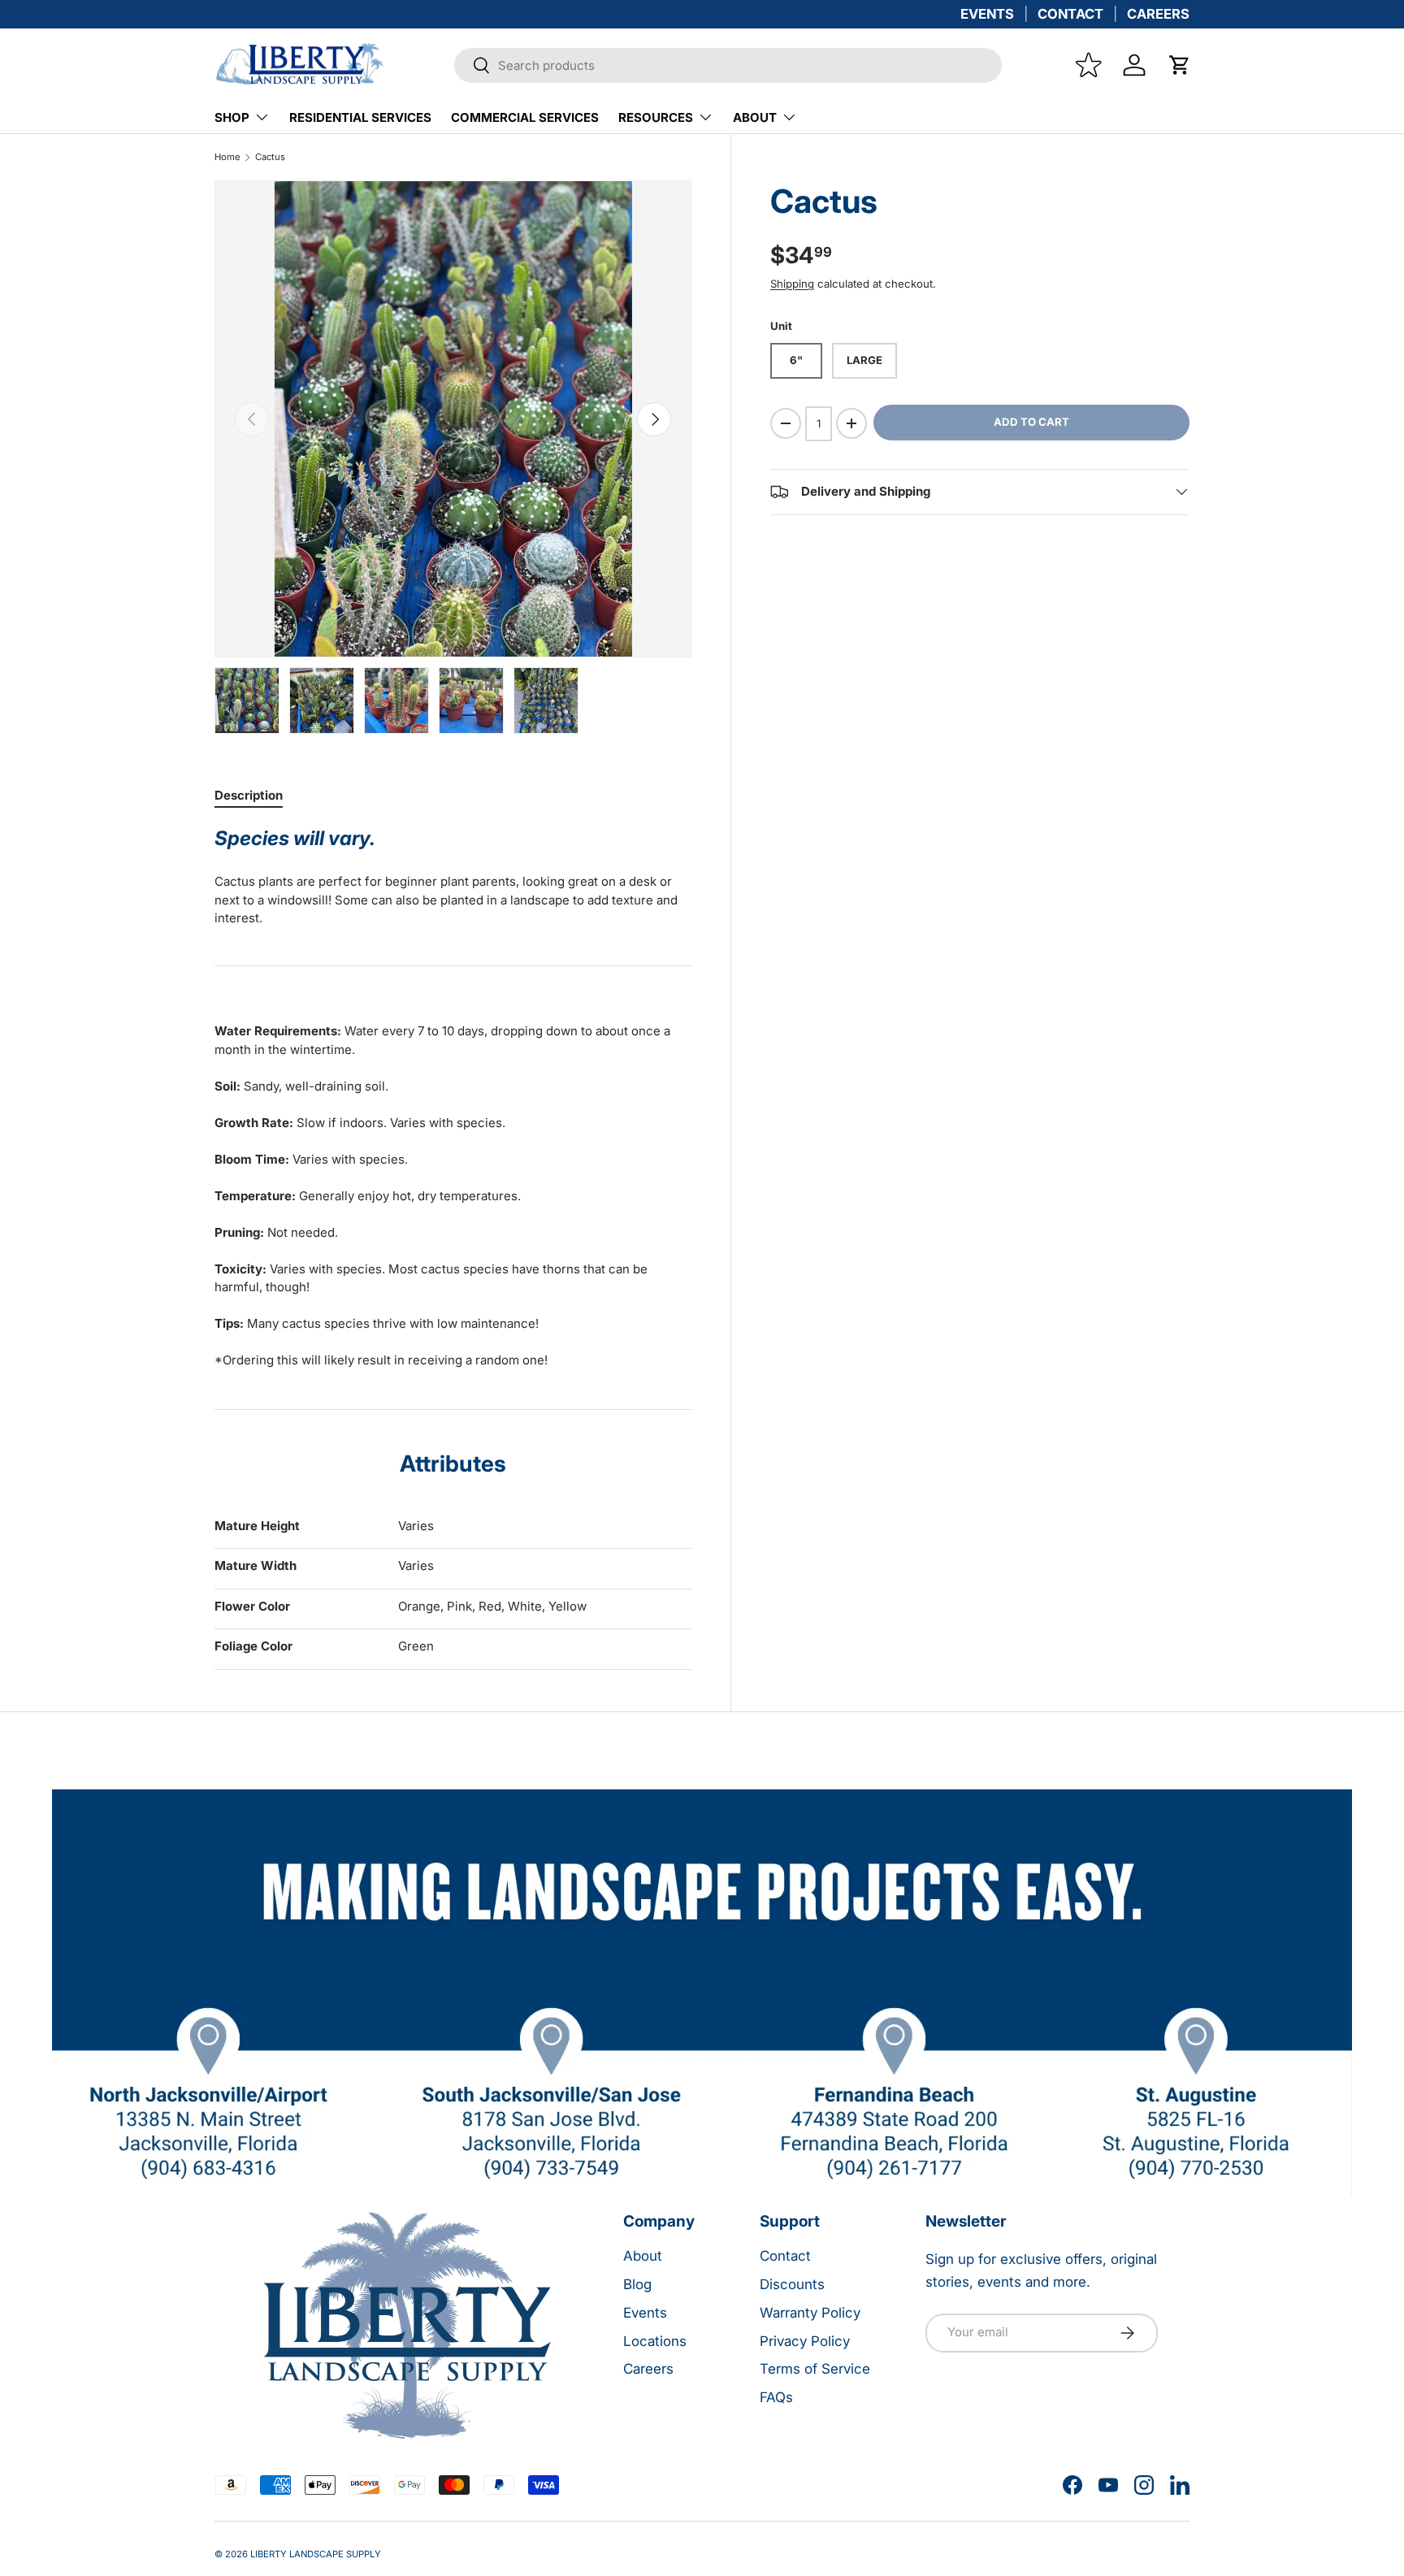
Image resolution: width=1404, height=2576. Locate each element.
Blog (637, 2284)
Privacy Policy (805, 2341)
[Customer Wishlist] (1089, 65)
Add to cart (1031, 422)
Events (645, 2313)
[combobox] (728, 65)
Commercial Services (525, 117)
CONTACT (1070, 14)
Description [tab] (249, 795)
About (755, 117)
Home (227, 157)
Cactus (270, 157)
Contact (785, 2256)
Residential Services (360, 117)
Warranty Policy (810, 2313)
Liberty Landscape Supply (316, 2554)
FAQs (776, 2397)
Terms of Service (815, 2369)
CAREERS (1158, 14)
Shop (232, 117)
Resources (656, 117)
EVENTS (987, 14)
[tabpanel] (453, 1098)
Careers (648, 2369)
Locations (655, 2341)
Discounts (792, 2284)
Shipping (792, 284)
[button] (1180, 65)
